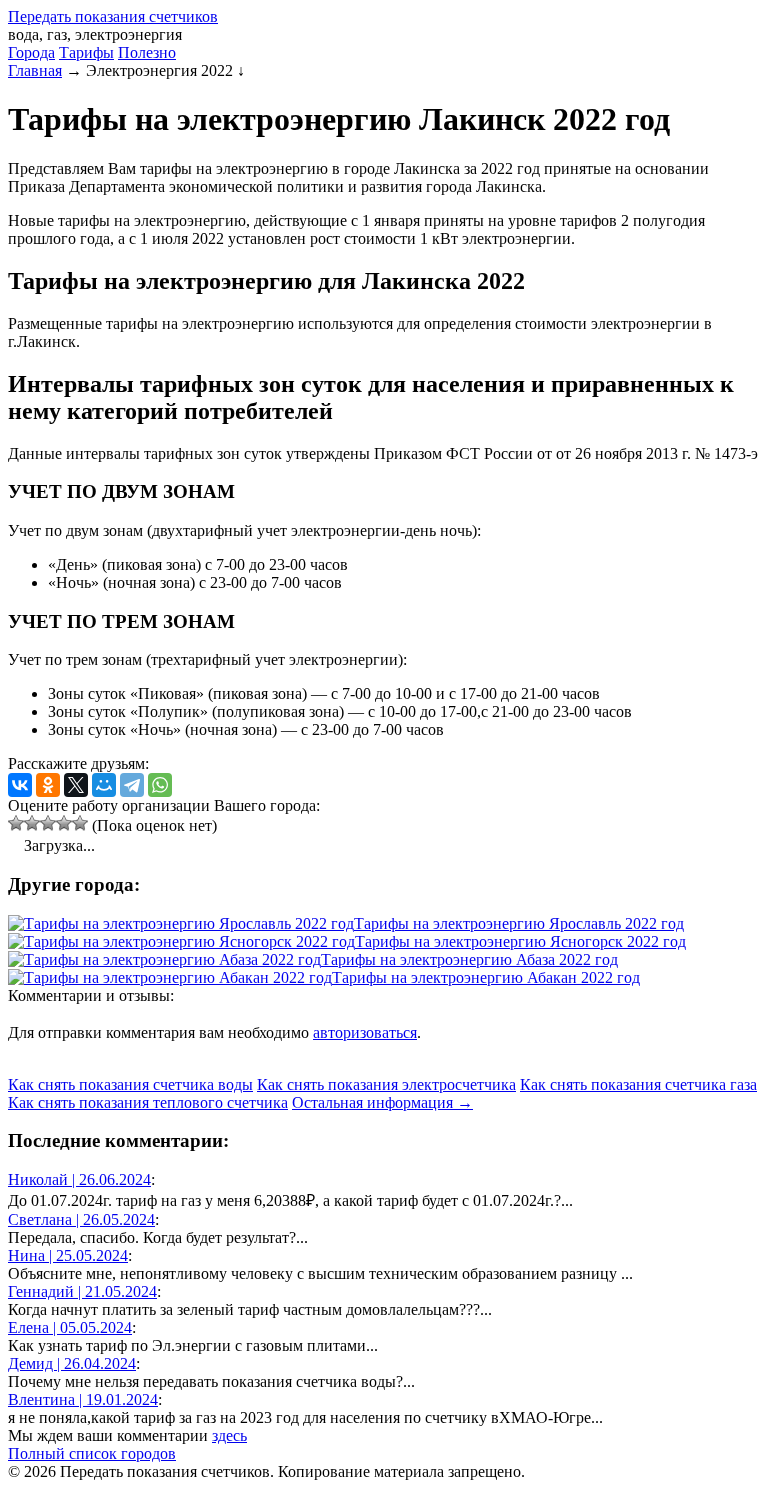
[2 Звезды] (32, 823)
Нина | (68, 1255)
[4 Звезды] (64, 823)
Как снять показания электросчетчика (386, 1084)
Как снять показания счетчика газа (638, 1084)
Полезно (147, 52)
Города (31, 52)
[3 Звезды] (48, 823)
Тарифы (86, 52)
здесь (229, 1435)
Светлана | (81, 1219)
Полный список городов (92, 1453)
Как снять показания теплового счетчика (148, 1102)
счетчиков (113, 16)
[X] (76, 785)
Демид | (72, 1363)
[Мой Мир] (104, 785)
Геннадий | (82, 1291)
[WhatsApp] (160, 785)
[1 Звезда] (16, 823)
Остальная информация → (382, 1102)
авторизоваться (365, 1032)
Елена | (70, 1327)
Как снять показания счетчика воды (130, 1084)
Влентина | (83, 1399)
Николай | (79, 1179)
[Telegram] (132, 785)
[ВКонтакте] (20, 785)
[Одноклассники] (48, 785)
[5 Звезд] (80, 823)
